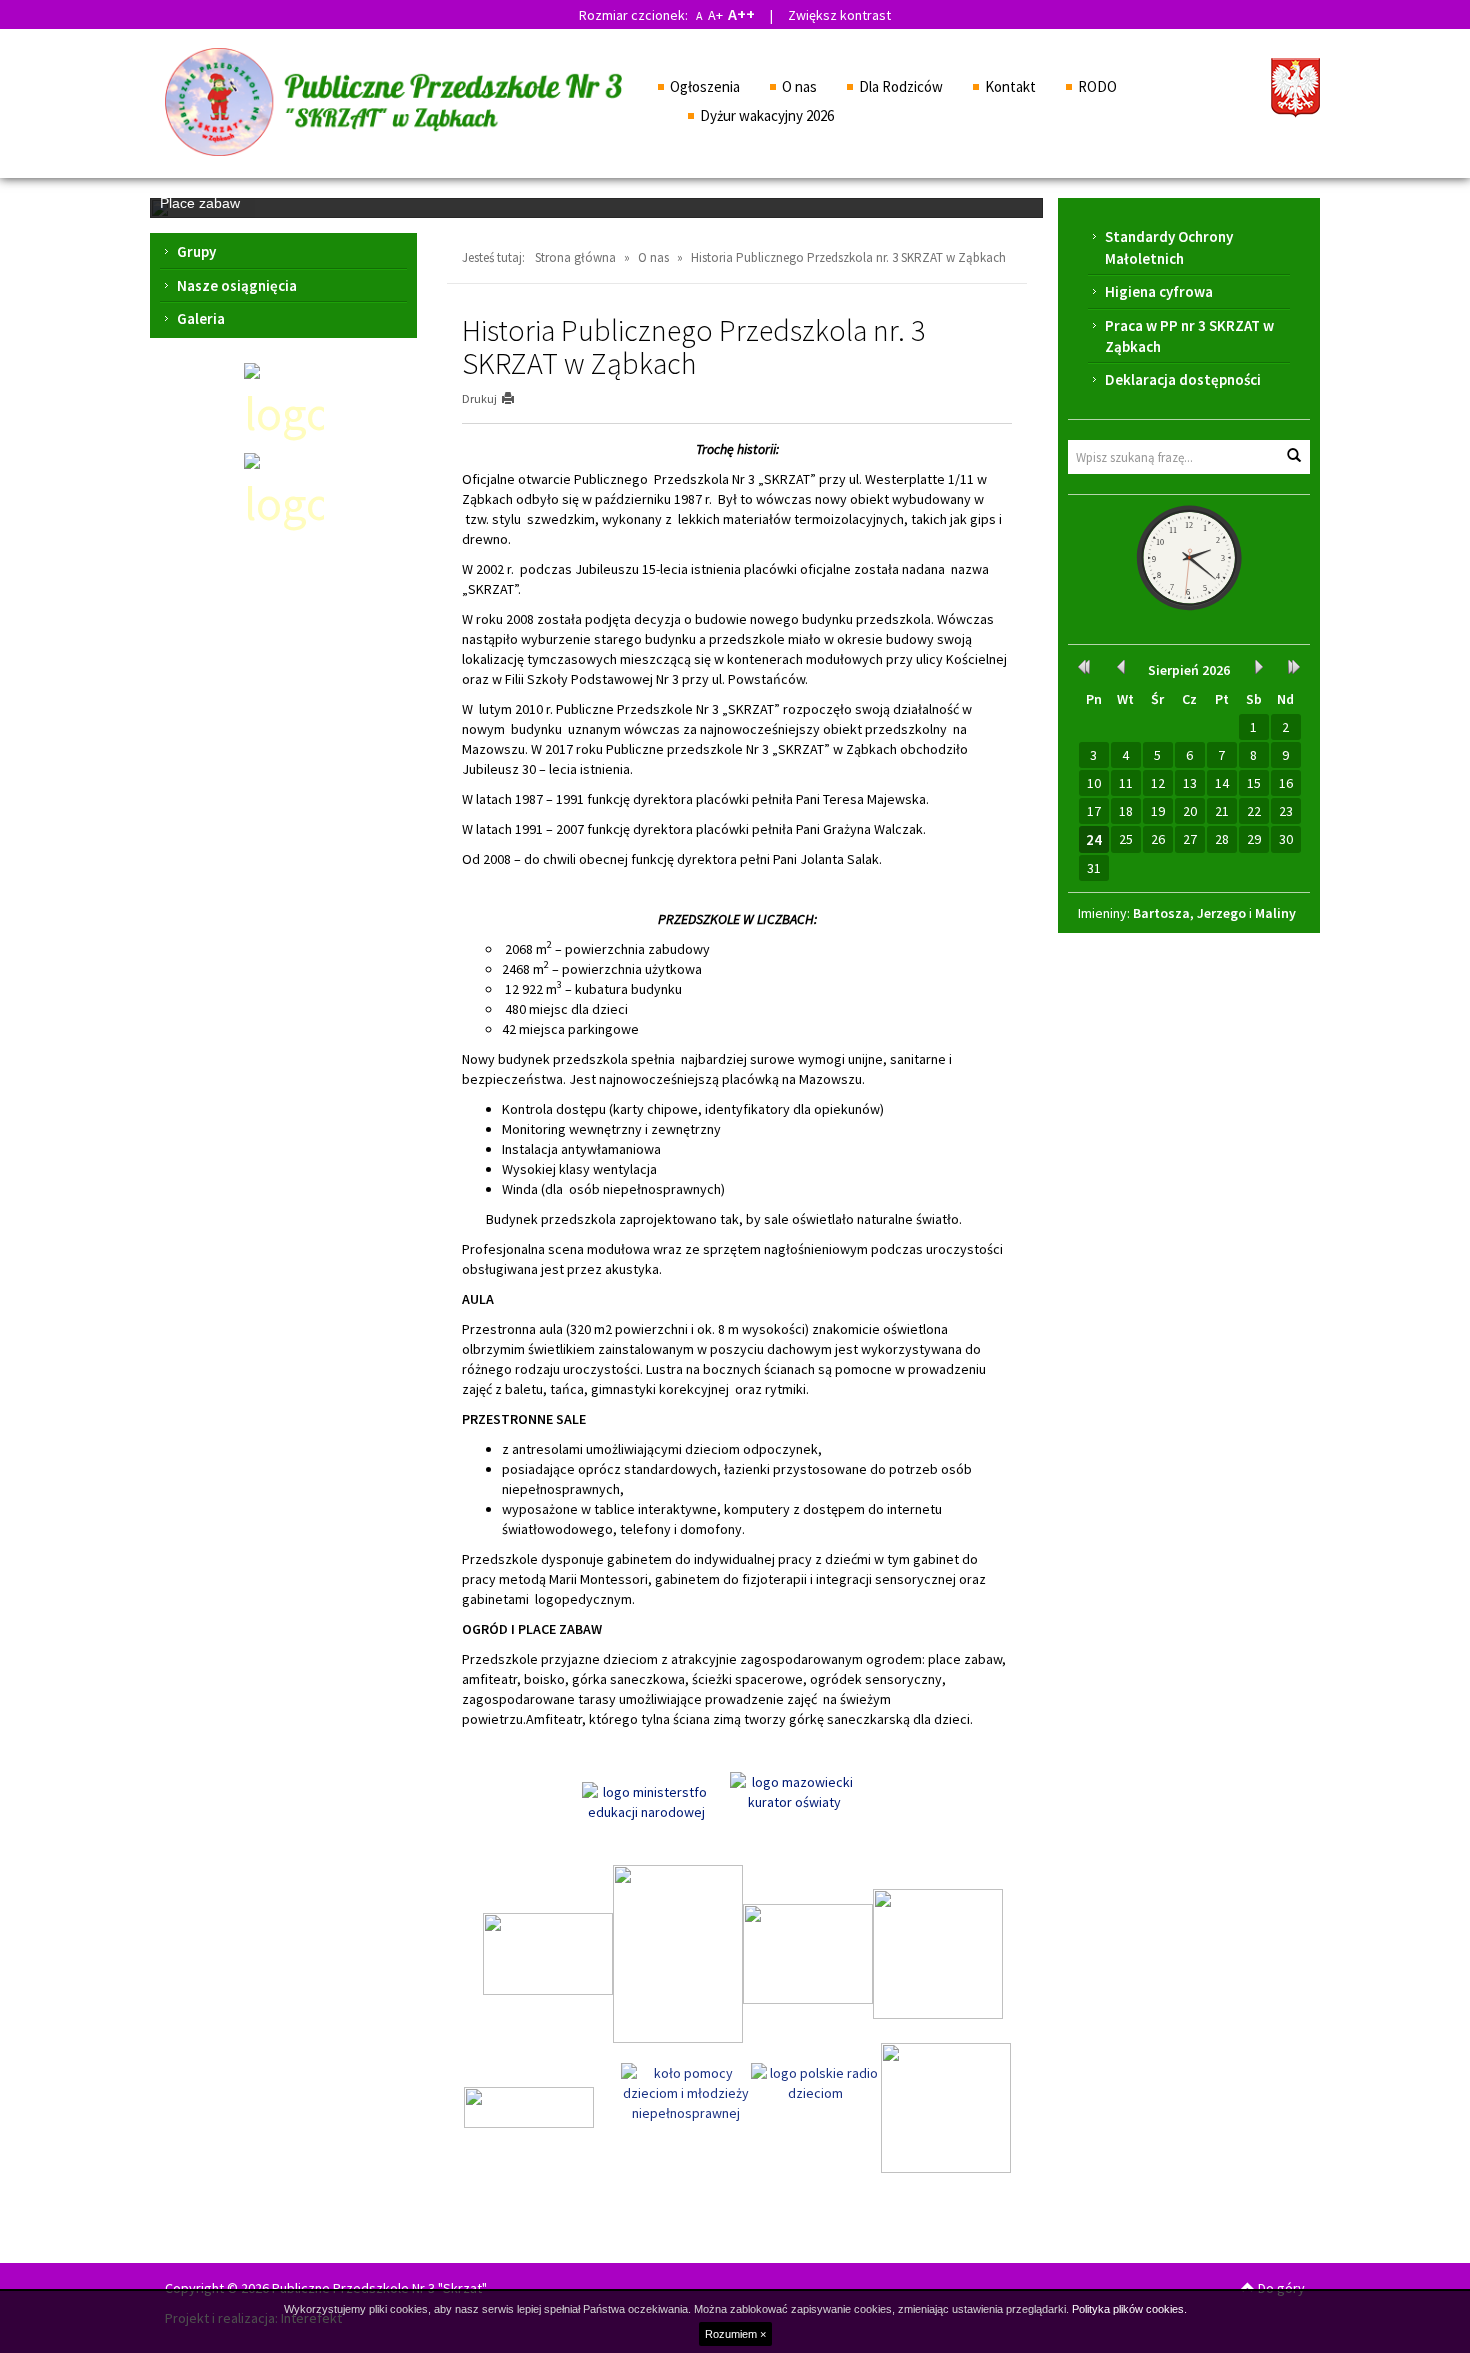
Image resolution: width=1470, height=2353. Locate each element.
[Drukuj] (516, 398)
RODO (1097, 86)
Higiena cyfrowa (1159, 291)
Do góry (1280, 2288)
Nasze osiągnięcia (237, 285)
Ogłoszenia (705, 86)
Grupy (196, 251)
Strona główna (575, 257)
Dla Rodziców (901, 86)
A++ (741, 14)
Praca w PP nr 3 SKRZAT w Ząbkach (1189, 336)
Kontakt (1010, 86)
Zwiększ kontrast (839, 15)
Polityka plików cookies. (1129, 2309)
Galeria (201, 318)
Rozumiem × (735, 2334)
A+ (715, 15)
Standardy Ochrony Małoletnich (1169, 247)
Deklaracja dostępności (1183, 379)
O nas (799, 86)
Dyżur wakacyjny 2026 (767, 115)
